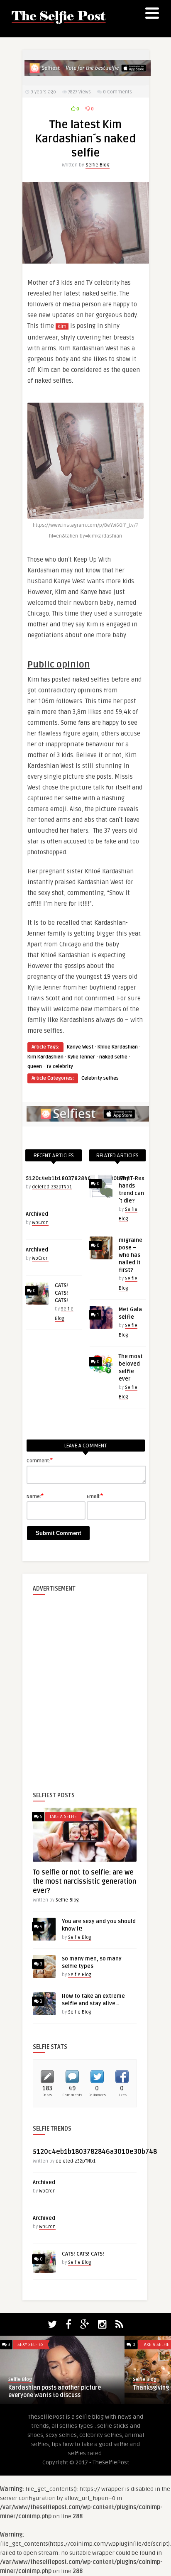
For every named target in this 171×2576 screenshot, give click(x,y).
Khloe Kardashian (118, 1047)
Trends (150, 2345)
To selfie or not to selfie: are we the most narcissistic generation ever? (84, 1882)
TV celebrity (60, 1067)
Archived (37, 1214)
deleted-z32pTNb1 (52, 1187)
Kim (62, 326)
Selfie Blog (98, 165)
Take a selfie (63, 1817)
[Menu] (152, 15)
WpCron (40, 1223)
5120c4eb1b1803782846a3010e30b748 (78, 1178)
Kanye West (80, 1047)
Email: (95, 1496)
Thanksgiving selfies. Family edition (57, 2388)
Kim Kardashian (45, 1057)
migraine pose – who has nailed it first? (131, 1255)
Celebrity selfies (100, 1078)
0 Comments (117, 92)
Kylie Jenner (81, 1057)
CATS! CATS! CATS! (61, 1293)
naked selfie (113, 1057)
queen (35, 1067)
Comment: (40, 1460)
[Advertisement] (85, 1686)
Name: (35, 1496)
